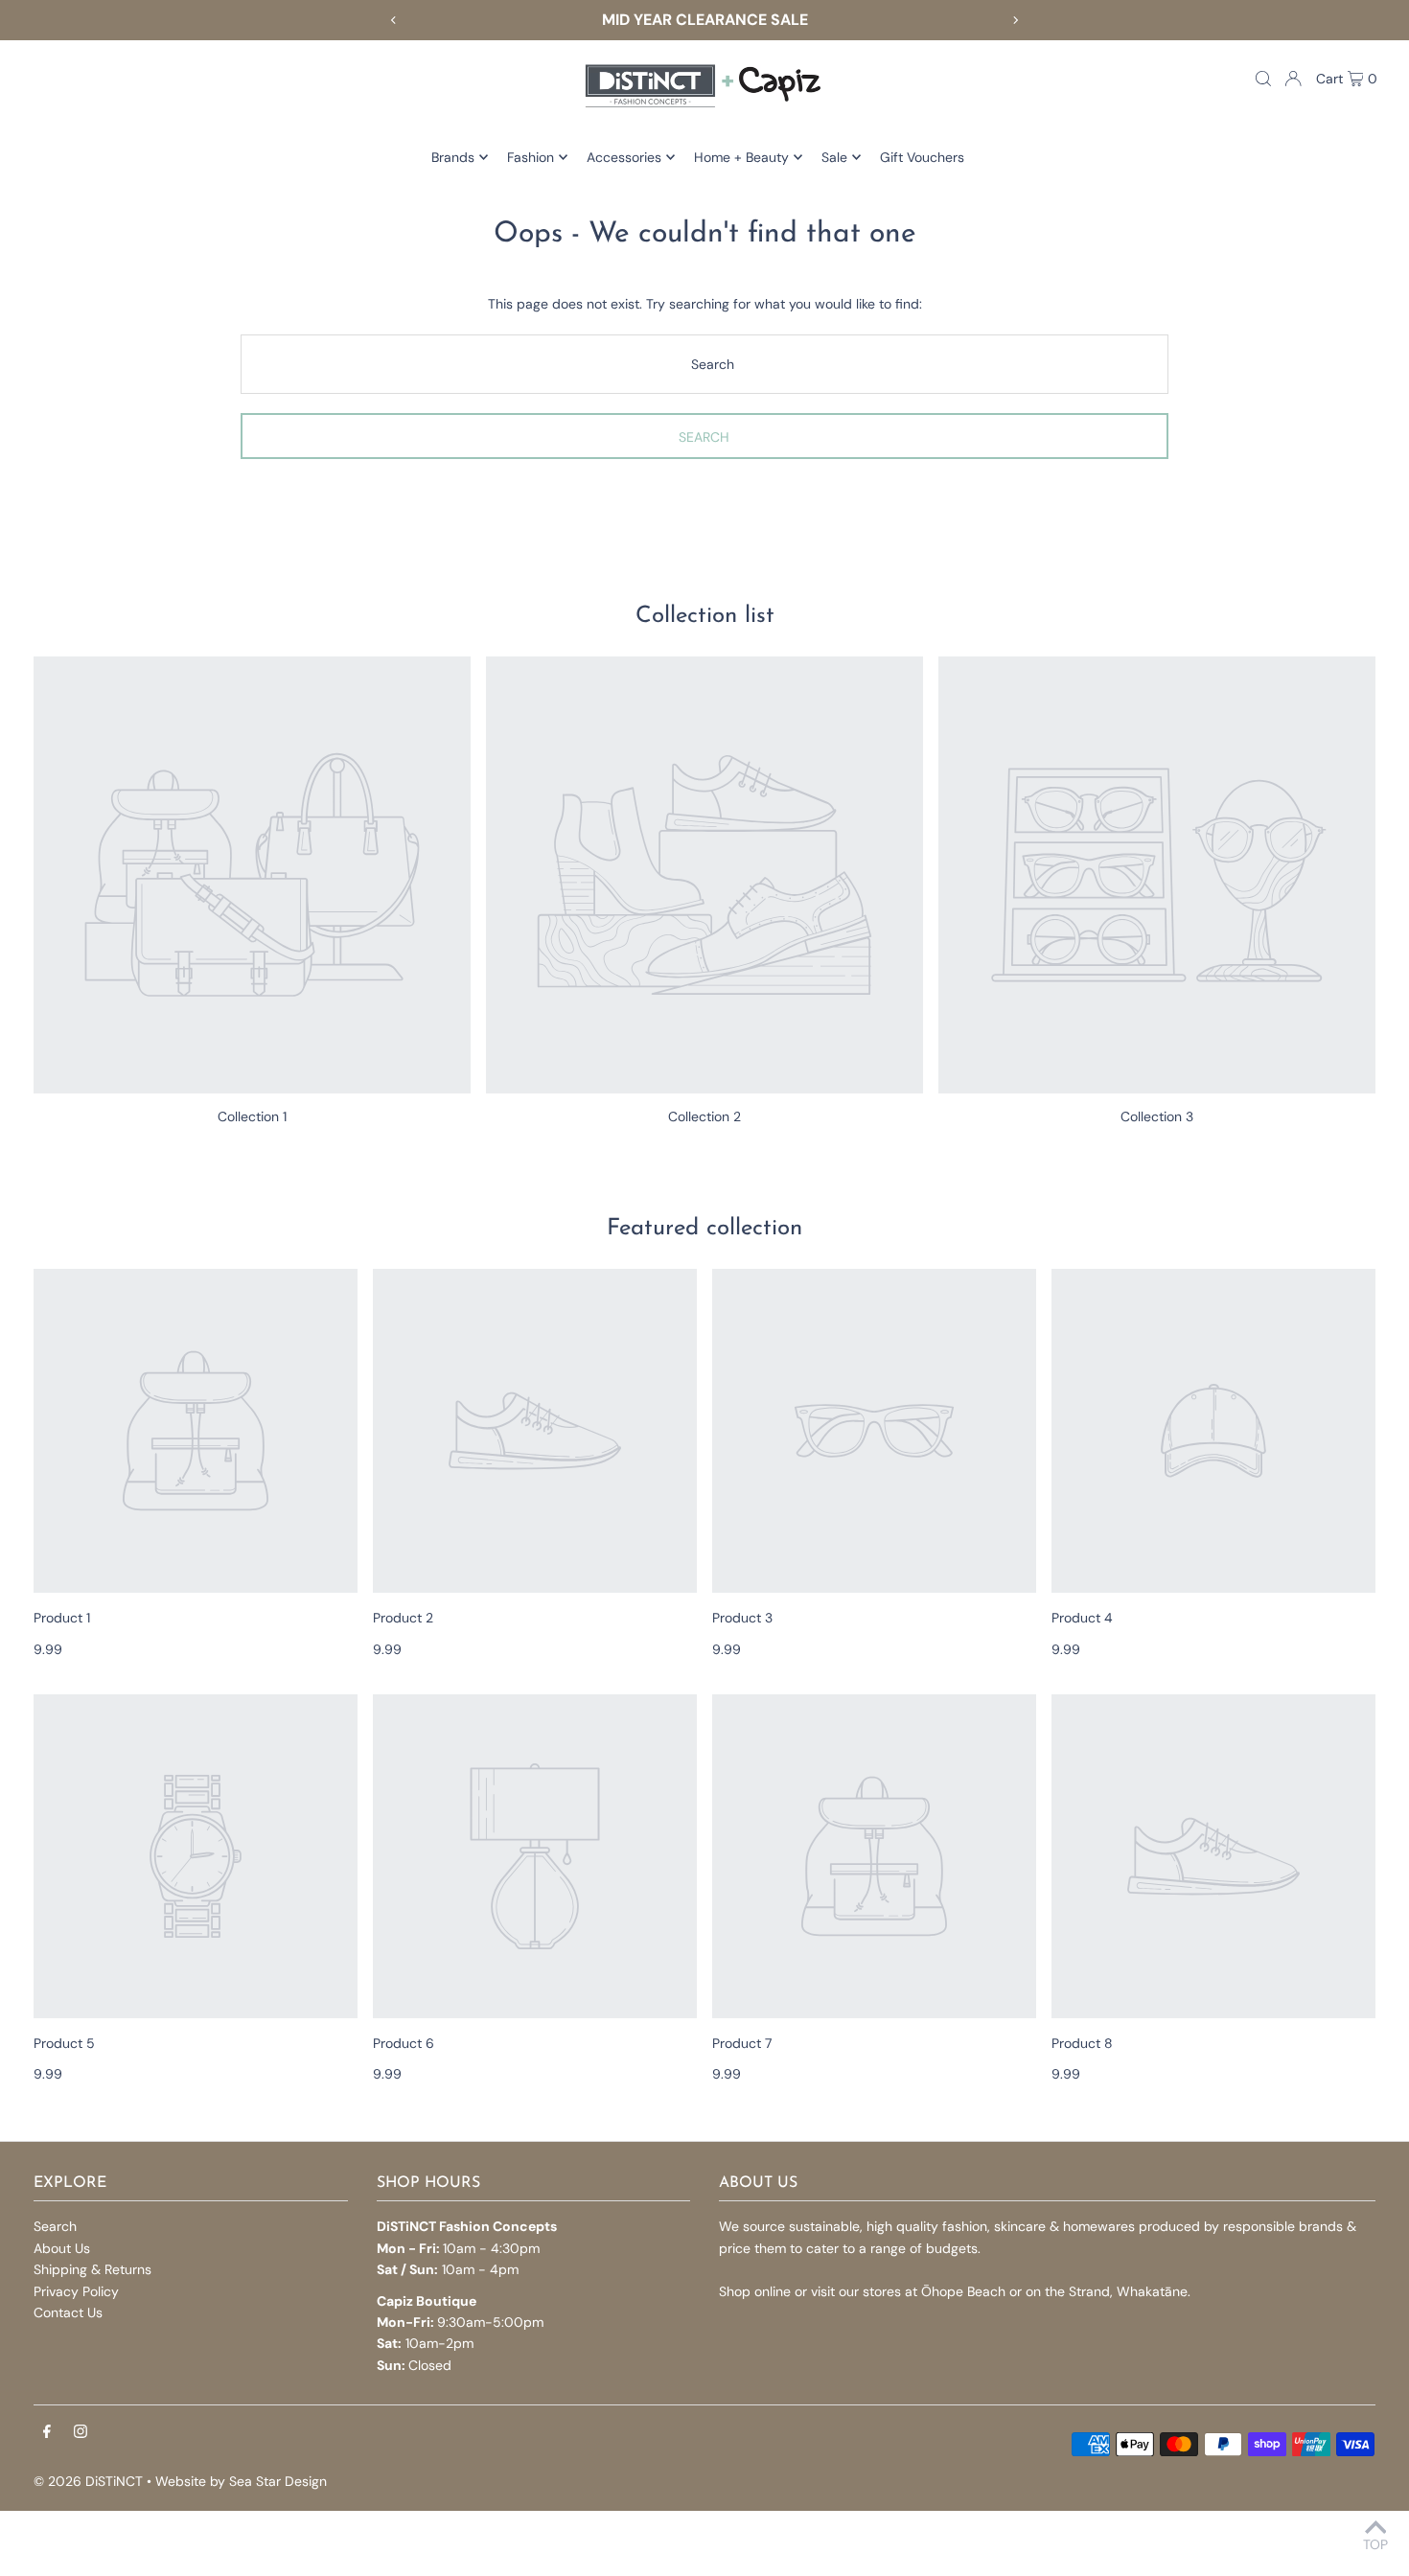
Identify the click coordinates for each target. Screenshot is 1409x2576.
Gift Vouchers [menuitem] (922, 157)
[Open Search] (1263, 79)
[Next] (1015, 20)
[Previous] (394, 20)
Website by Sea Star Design (241, 2481)
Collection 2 (704, 1116)
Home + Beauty (741, 157)
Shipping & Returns (92, 2269)
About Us (62, 2248)
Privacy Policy (76, 2291)
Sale (834, 157)
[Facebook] (47, 2432)
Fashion (531, 157)
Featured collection (704, 1229)
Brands (453, 157)
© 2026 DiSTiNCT (88, 2481)
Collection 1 (252, 1116)
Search (55, 2226)
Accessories (624, 157)
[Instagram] (81, 2432)
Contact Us (68, 2312)
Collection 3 (1157, 1116)
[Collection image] (252, 875)
